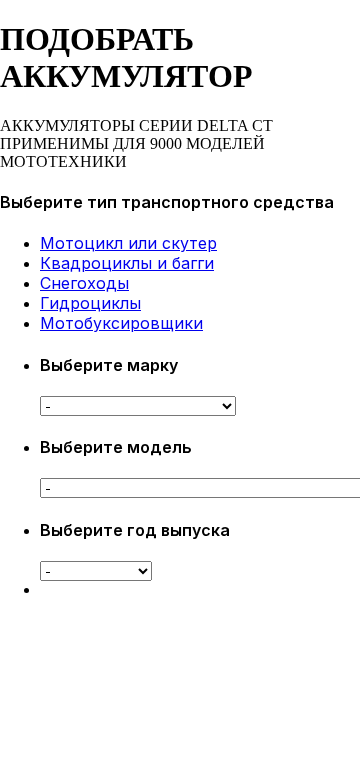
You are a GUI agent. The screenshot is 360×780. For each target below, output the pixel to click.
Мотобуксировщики (121, 323)
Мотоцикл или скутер (128, 243)
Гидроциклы (90, 303)
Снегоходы (84, 283)
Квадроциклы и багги (127, 263)
